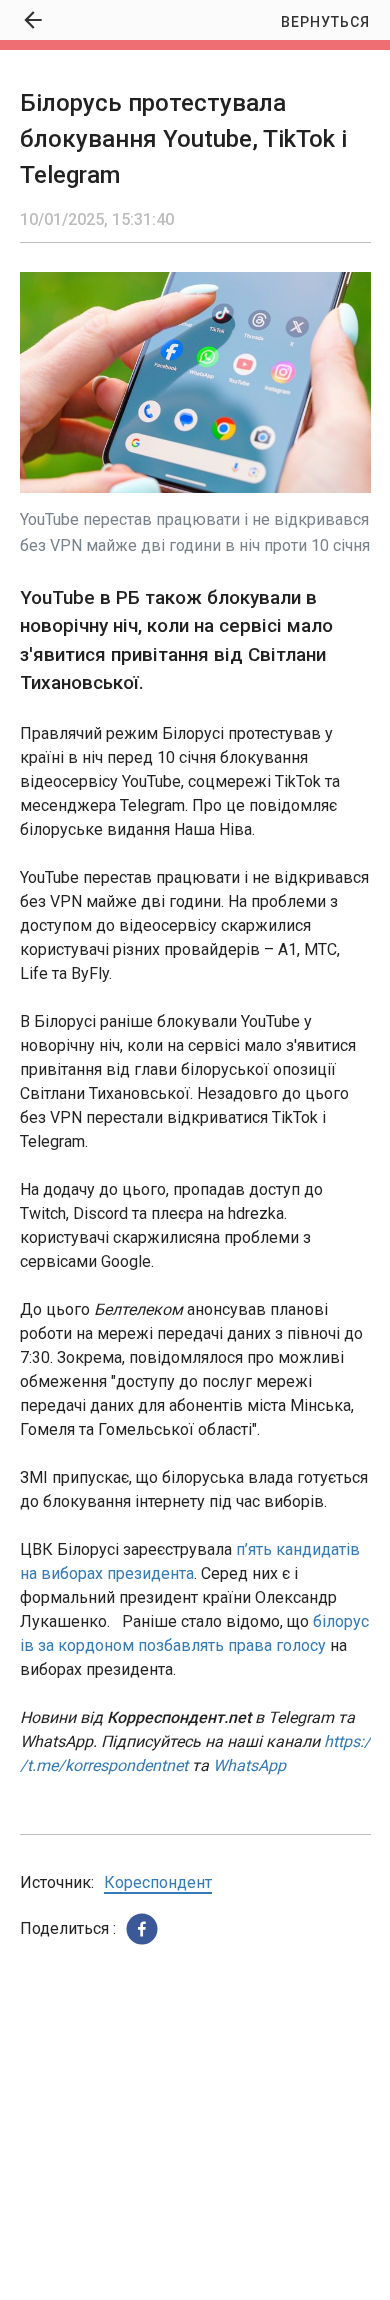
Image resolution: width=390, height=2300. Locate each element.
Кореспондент (158, 1882)
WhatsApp (249, 1765)
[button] (142, 1929)
